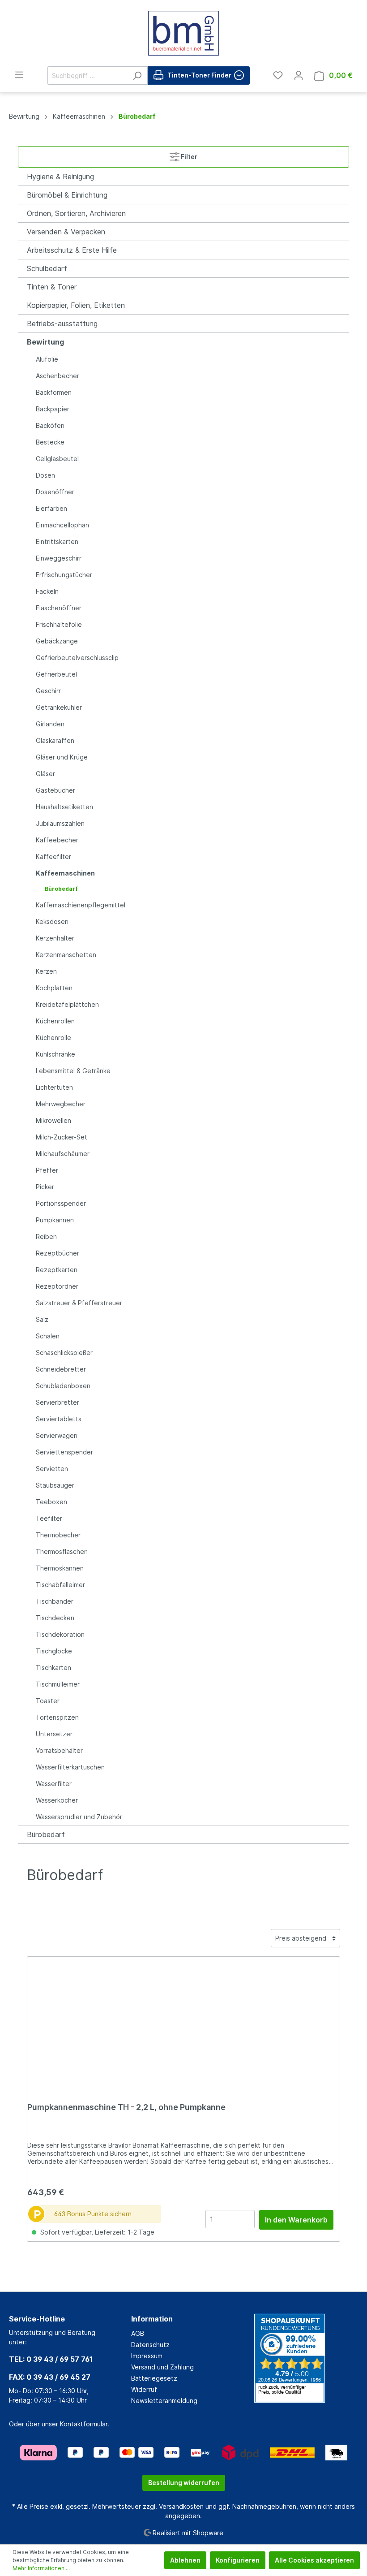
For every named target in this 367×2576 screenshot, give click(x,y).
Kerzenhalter (55, 938)
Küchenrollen (55, 1021)
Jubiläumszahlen (60, 823)
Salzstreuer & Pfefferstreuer (79, 1303)
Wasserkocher (57, 1800)
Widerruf (144, 2389)
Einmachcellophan (62, 525)
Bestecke (50, 442)
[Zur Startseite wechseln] (183, 33)
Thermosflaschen (62, 1551)
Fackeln (47, 591)
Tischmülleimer (58, 1684)
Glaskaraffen (55, 740)
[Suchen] (137, 76)
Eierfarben (51, 508)
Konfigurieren (238, 2560)
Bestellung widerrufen (184, 2483)
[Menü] (19, 75)
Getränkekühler (59, 707)
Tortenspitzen (57, 1717)
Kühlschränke (55, 1054)
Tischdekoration (60, 1634)
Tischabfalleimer (60, 1585)
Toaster (48, 1701)
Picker (45, 1187)
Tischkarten (53, 1668)
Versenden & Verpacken (66, 232)
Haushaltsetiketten (64, 807)
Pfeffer (47, 1170)
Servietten (52, 1469)
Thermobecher (58, 1535)
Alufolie (47, 359)
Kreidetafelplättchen (67, 1004)
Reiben (46, 1236)
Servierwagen (57, 1435)
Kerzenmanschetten (66, 955)
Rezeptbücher (58, 1253)
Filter (188, 157)
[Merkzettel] (278, 75)
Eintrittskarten (57, 542)
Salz (42, 1319)
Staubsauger (55, 1485)
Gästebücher (55, 790)
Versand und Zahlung (162, 2367)
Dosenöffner (55, 492)
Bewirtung (45, 342)
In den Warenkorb (296, 2220)
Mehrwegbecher (61, 1104)
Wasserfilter (54, 1784)
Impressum (147, 2356)
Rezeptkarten (57, 1270)
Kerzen (46, 971)
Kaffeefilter (53, 857)
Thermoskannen (60, 1568)
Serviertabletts (59, 1419)
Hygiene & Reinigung (60, 177)
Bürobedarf (61, 889)
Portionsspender (61, 1203)
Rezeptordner (57, 1286)
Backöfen (50, 425)
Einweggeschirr (59, 558)
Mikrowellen (53, 1120)
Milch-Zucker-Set (62, 1137)
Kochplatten (54, 988)
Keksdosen (52, 921)
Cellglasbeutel (57, 459)
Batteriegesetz (154, 2378)
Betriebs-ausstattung (62, 324)
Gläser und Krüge (62, 757)
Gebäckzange (57, 641)
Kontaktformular (84, 2424)
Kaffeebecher (57, 840)
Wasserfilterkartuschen (70, 1767)
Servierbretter (58, 1402)
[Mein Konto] (299, 75)
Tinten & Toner (52, 287)
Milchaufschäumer (63, 1154)
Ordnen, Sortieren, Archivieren (76, 213)
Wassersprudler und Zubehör (79, 1817)
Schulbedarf (47, 268)
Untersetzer (54, 1734)
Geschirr (48, 691)
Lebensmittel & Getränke (73, 1071)
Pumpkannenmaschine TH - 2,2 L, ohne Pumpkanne (126, 2107)
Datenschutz (150, 2345)
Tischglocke (54, 1651)
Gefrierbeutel (56, 674)
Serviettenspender (64, 1452)
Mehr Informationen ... (41, 2568)
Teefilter (49, 1518)
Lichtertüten (54, 1087)
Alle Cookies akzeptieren (314, 2560)
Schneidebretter (61, 1369)
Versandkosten (181, 2506)
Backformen (54, 392)
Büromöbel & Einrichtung (67, 195)
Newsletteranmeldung (164, 2401)
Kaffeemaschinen (65, 873)
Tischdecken (55, 1618)
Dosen (45, 475)
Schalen (48, 1336)
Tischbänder (55, 1601)
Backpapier (53, 409)
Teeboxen (51, 1502)
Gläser (45, 774)
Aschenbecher (58, 376)
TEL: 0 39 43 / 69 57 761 (51, 2359)
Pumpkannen (55, 1220)
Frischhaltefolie (59, 624)
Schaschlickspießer (64, 1353)
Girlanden (50, 724)
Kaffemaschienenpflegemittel (81, 905)
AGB (138, 2333)
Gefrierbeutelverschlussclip (77, 658)
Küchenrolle (53, 1038)
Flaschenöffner (59, 608)
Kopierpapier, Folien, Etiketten (76, 305)
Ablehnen (185, 2560)
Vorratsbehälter (59, 1750)
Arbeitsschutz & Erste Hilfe (72, 250)
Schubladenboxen (63, 1386)
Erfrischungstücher (64, 575)
